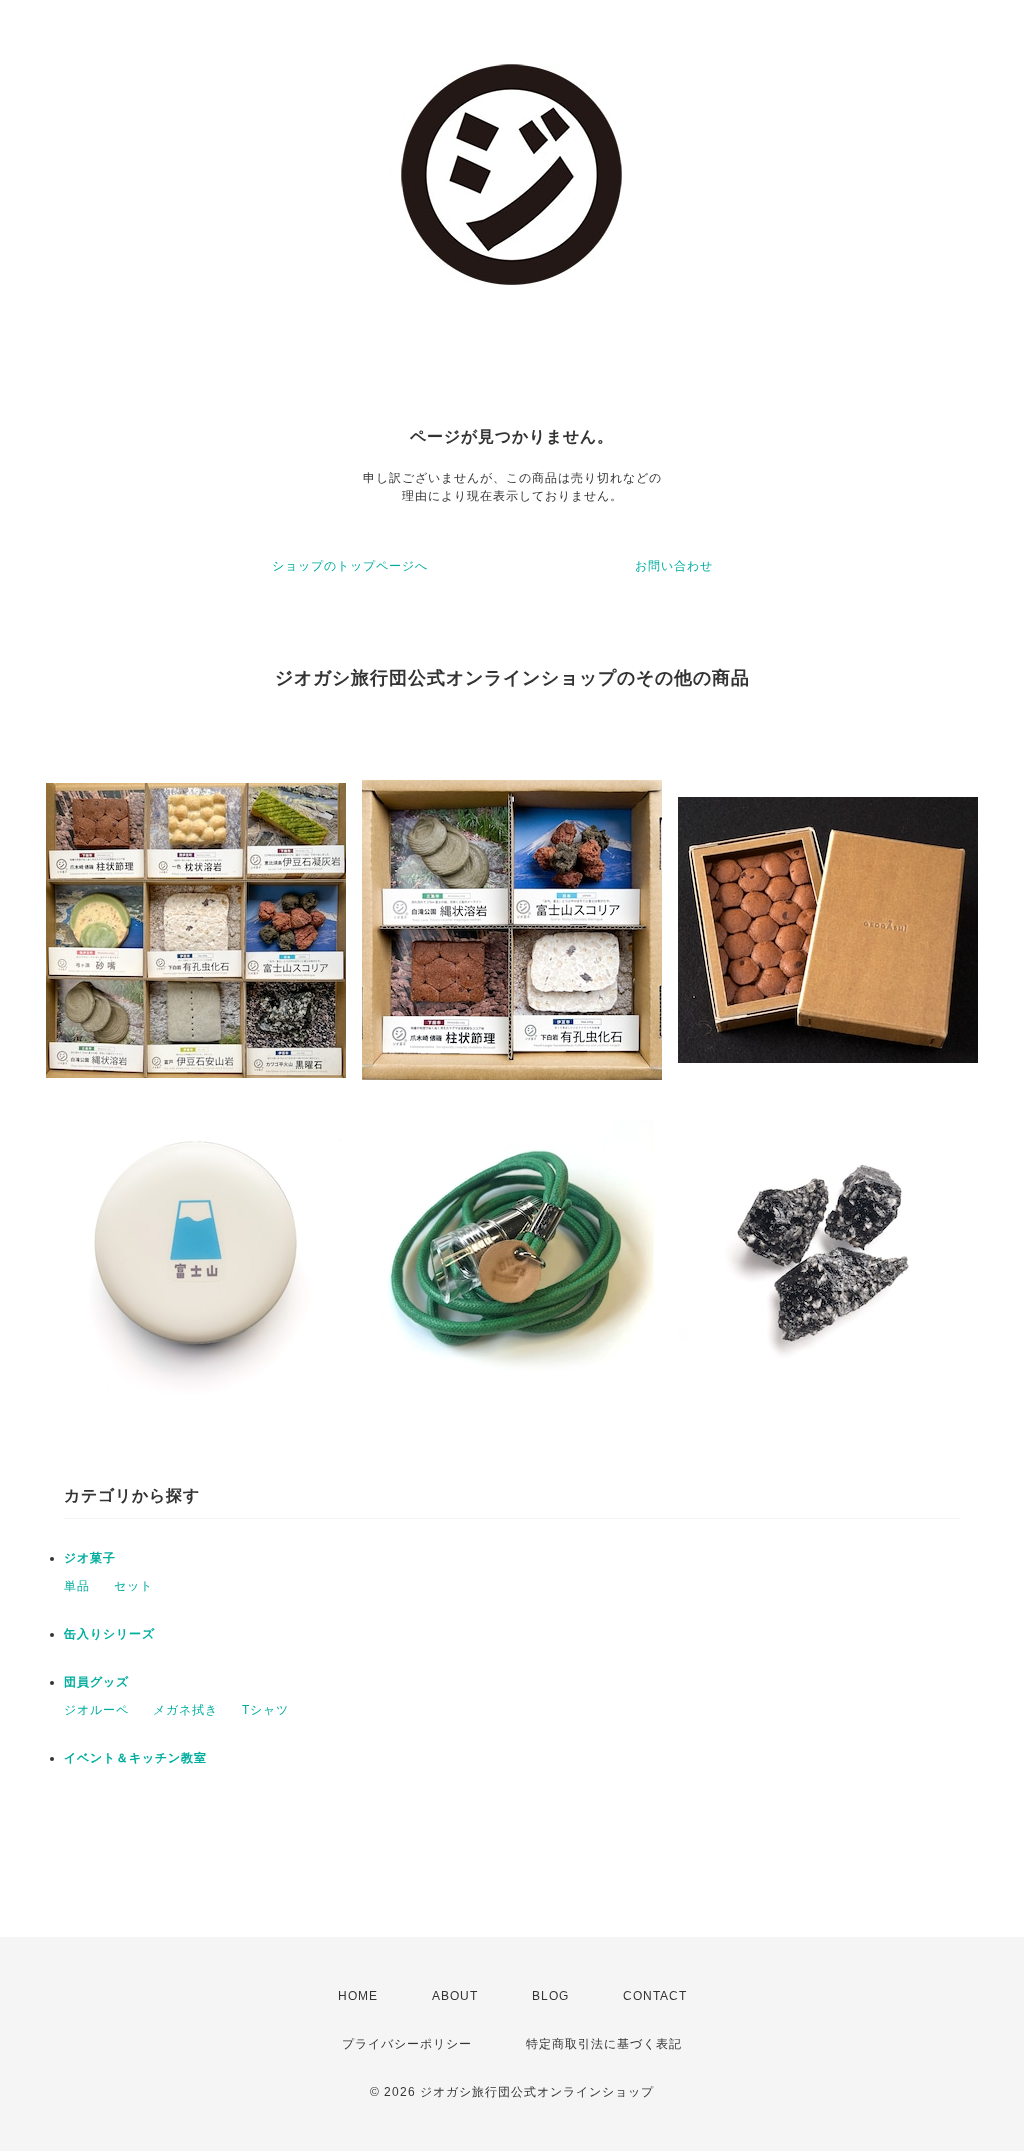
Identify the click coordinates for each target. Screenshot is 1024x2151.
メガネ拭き (185, 1710)
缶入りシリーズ (109, 1634)
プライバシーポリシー (407, 2044)
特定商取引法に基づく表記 (604, 2044)
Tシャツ (265, 1710)
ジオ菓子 (90, 1558)
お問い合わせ (674, 566)
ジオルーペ (96, 1710)
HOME (358, 1996)
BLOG (550, 1996)
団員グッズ (96, 1682)
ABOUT (455, 1996)
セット (133, 1586)
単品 (77, 1586)
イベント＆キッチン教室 (135, 1758)
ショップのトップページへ (350, 566)
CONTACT (655, 1996)
